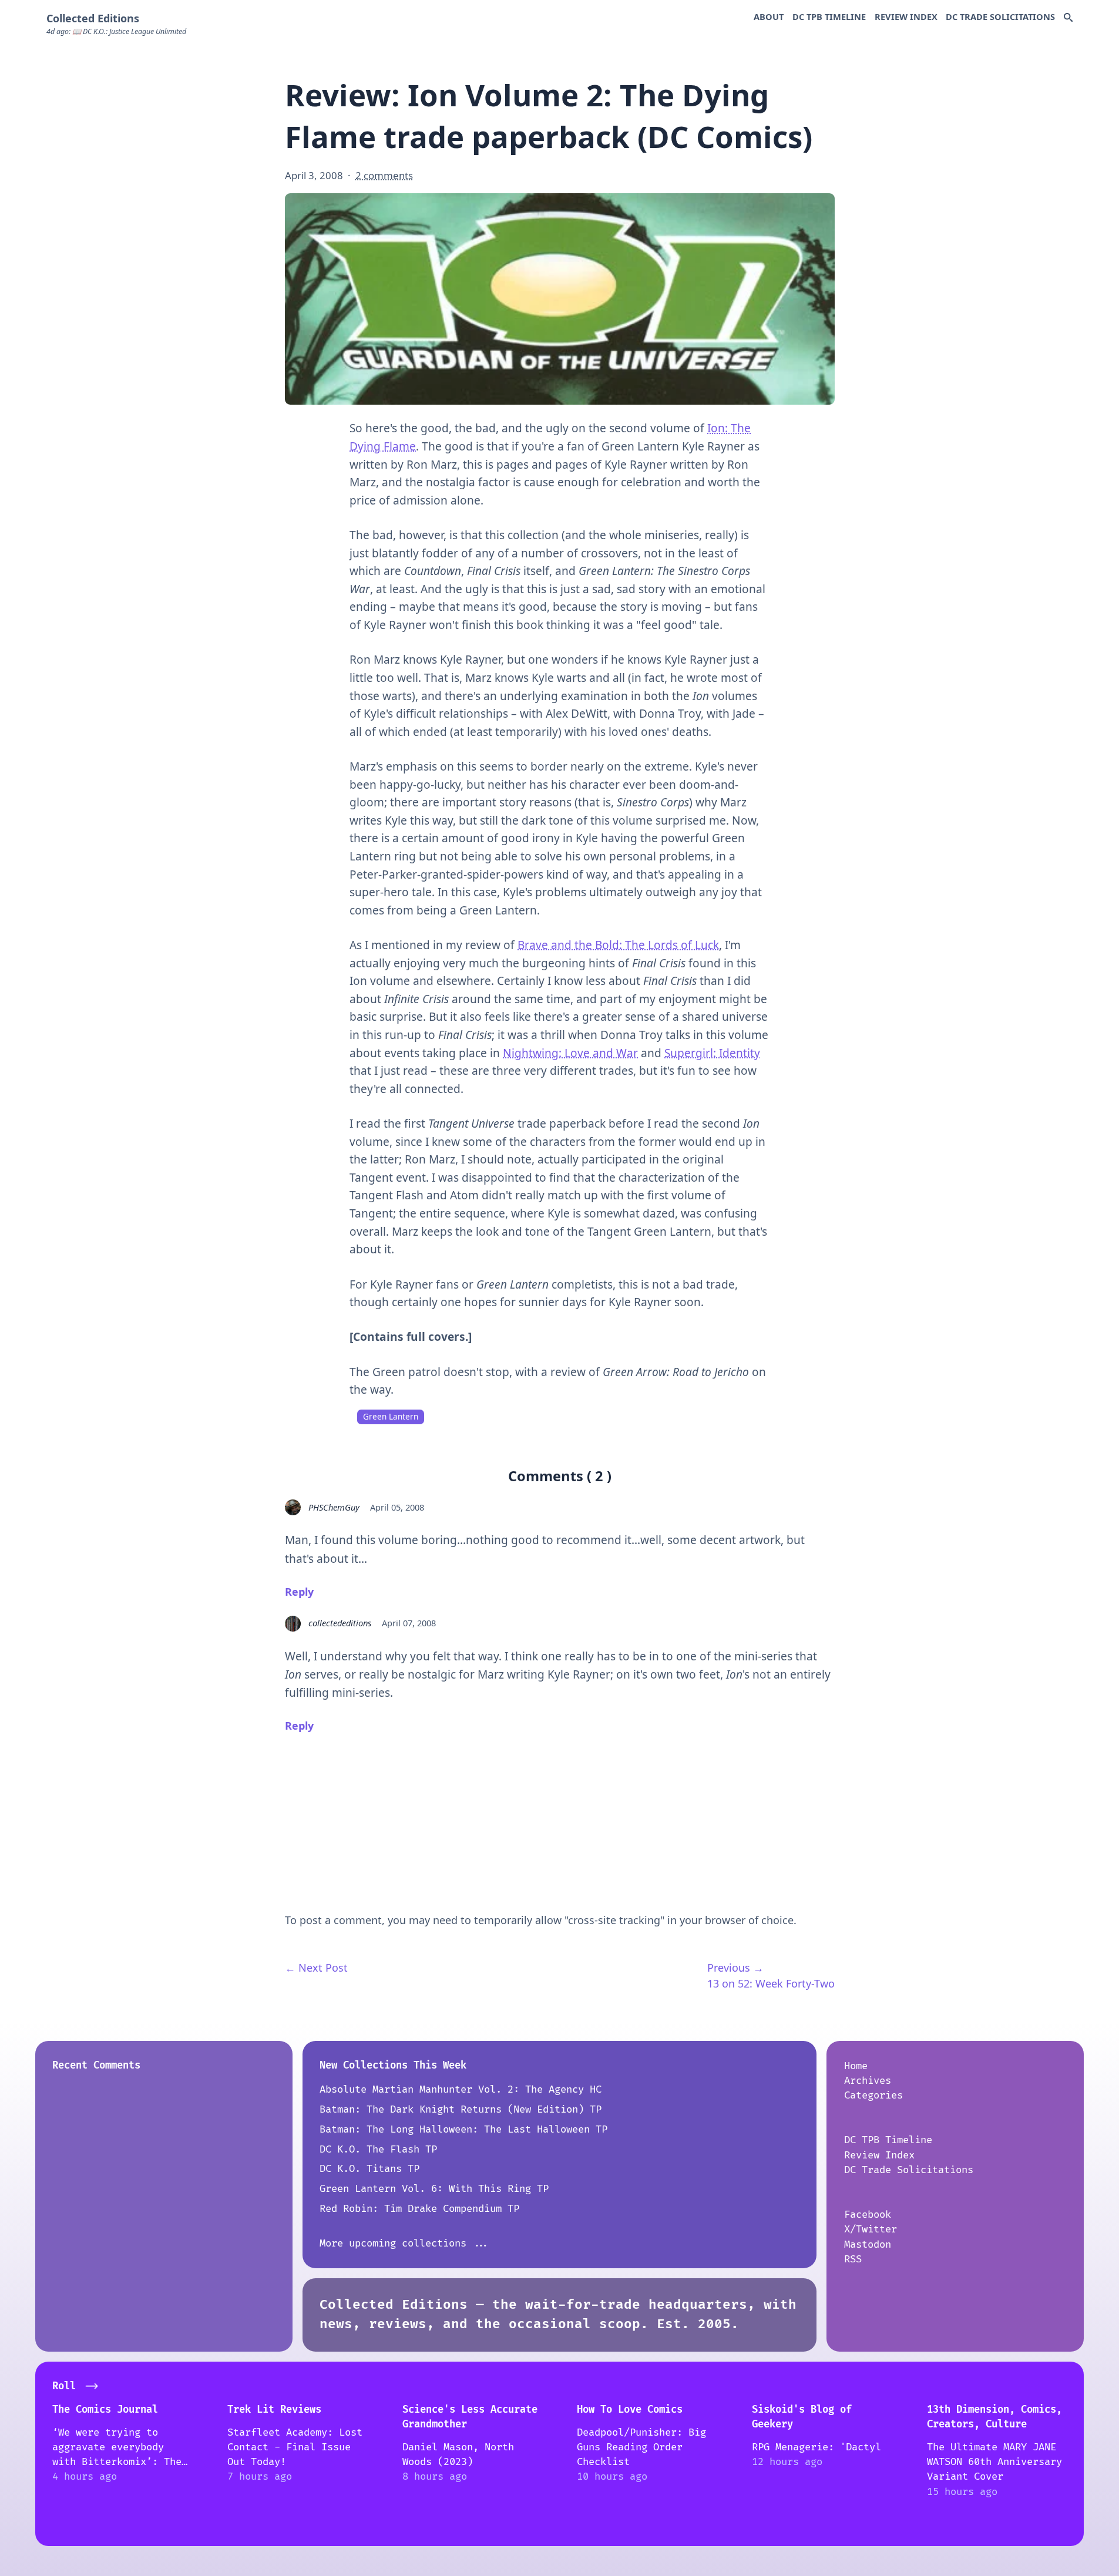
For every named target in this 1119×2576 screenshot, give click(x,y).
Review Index (906, 16)
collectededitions (340, 1623)
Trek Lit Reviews (274, 2409)
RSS (853, 2259)
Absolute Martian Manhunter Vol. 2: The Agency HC (461, 2089)
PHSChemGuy (334, 1507)
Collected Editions (93, 18)
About (769, 16)
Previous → (735, 1968)
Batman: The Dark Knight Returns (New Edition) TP (461, 2109)
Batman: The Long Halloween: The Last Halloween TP (463, 2129)
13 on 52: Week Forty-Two (771, 1983)
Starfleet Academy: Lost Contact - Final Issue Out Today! (295, 2447)
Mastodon (868, 2244)
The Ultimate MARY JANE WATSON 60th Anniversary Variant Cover (994, 2462)
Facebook (868, 2215)
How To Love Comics (630, 2409)
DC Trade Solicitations (1000, 16)
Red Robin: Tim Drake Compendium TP (419, 2209)
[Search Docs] (1068, 18)
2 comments (384, 175)
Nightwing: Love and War (570, 1053)
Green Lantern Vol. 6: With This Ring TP (434, 2189)
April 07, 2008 (409, 1623)
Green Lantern (391, 1417)
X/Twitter (871, 2229)
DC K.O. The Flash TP (378, 2149)
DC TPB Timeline (829, 16)
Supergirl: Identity (712, 1053)
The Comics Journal (105, 2409)
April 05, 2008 (397, 1507)
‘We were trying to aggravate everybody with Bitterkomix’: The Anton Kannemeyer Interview (117, 2462)
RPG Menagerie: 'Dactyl (816, 2447)
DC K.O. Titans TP (369, 2169)
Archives (868, 2081)
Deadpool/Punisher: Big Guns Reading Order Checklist (641, 2447)
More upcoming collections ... (405, 2243)
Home (856, 2066)
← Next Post (316, 1968)
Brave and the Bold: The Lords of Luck (618, 945)
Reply (299, 1592)
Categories (873, 2095)
